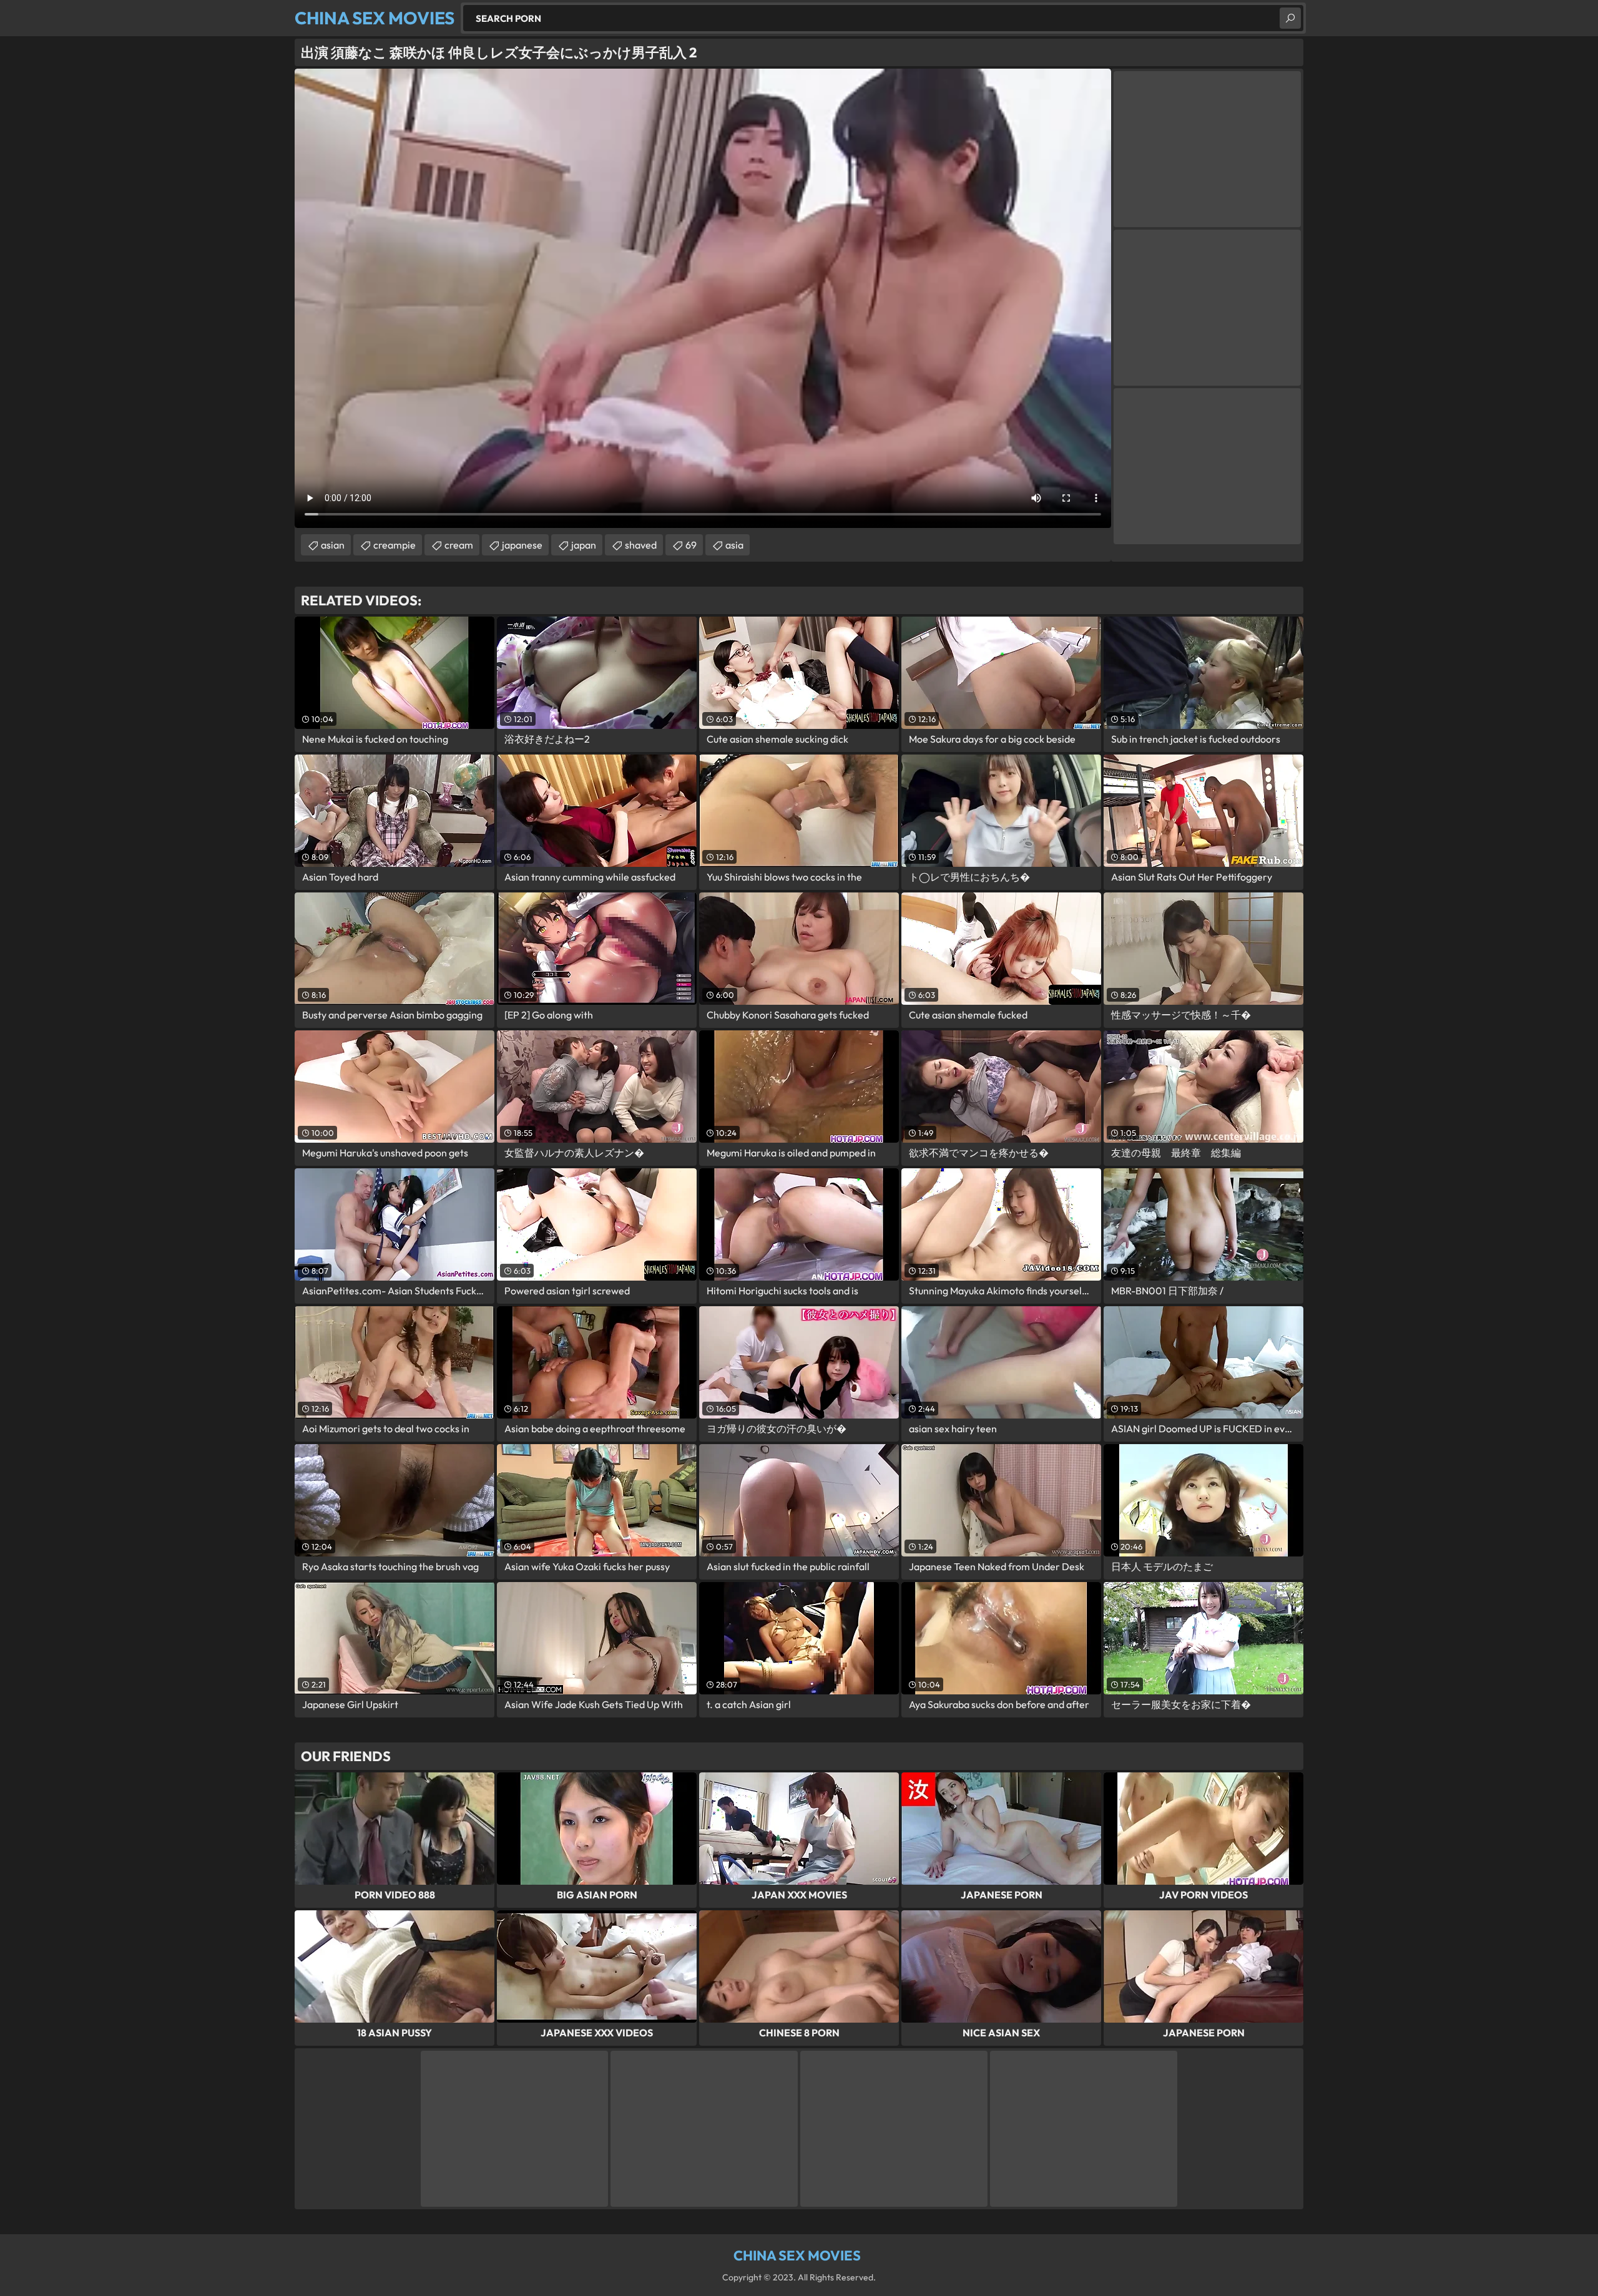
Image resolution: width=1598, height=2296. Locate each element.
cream (459, 545)
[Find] (1290, 18)
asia (734, 545)
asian (333, 545)
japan (584, 545)
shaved (641, 545)
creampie (395, 545)
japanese (522, 545)
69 (691, 545)
